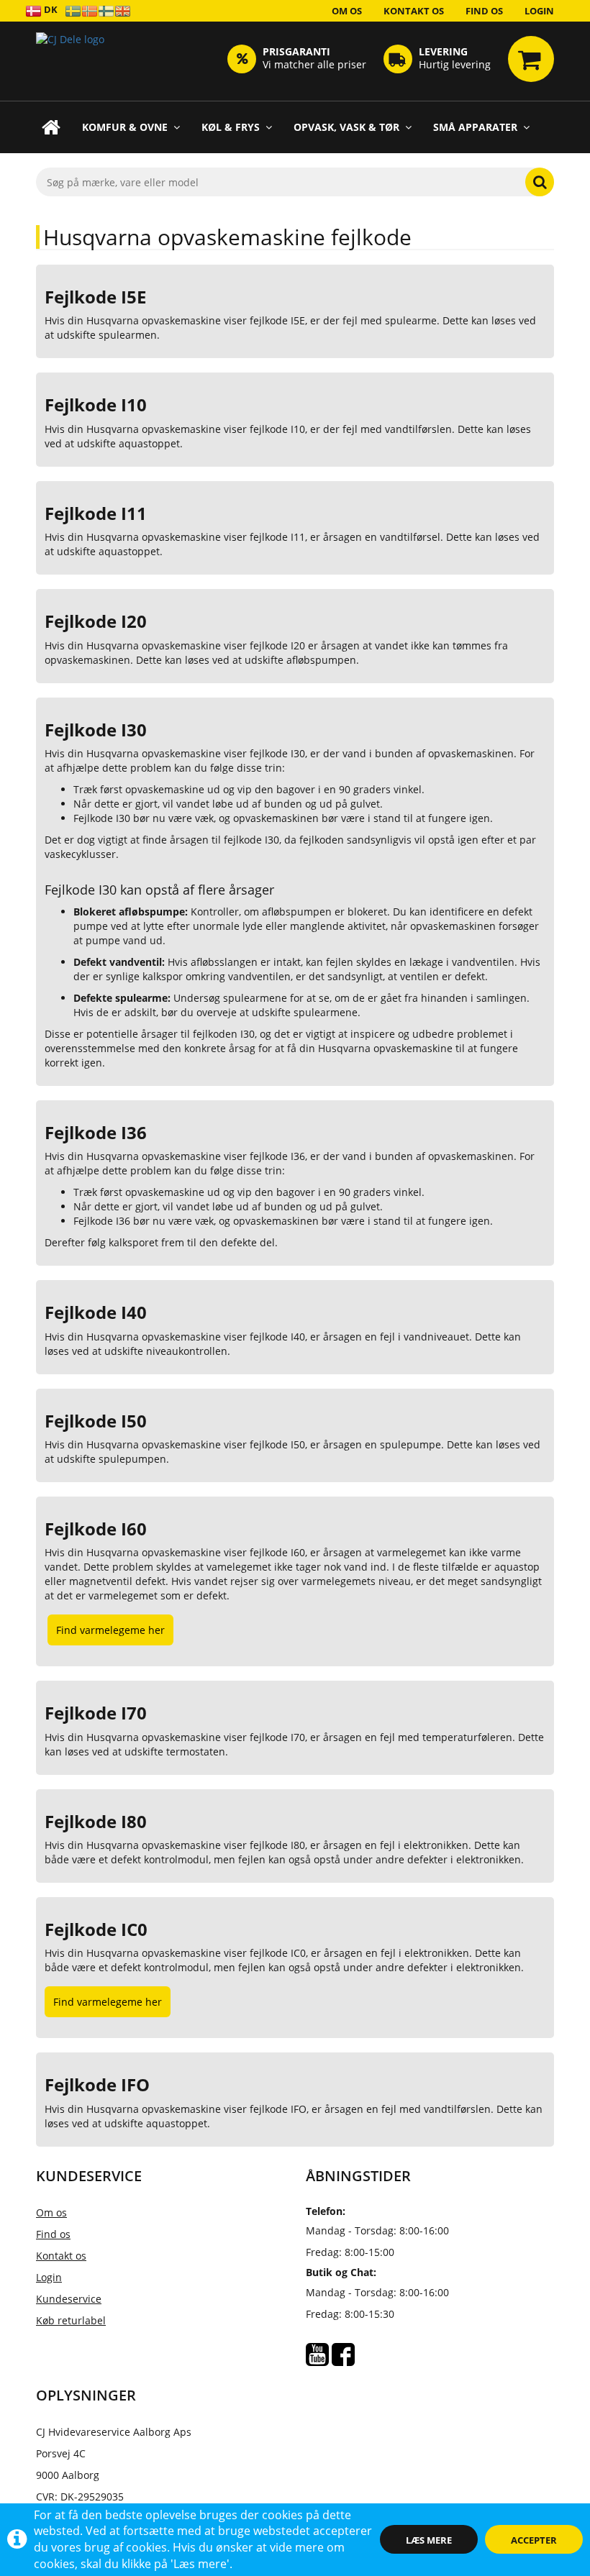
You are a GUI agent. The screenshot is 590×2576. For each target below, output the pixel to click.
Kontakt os (414, 11)
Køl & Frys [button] (231, 127)
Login (539, 11)
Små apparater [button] (475, 127)
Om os (347, 11)
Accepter (534, 2540)
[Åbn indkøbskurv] (531, 59)
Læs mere (429, 2540)
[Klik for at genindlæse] (70, 61)
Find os (484, 11)
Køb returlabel (71, 2320)
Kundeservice (69, 2299)
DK (50, 9)
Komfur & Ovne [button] (125, 127)
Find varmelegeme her (110, 1630)
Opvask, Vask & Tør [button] (346, 127)
